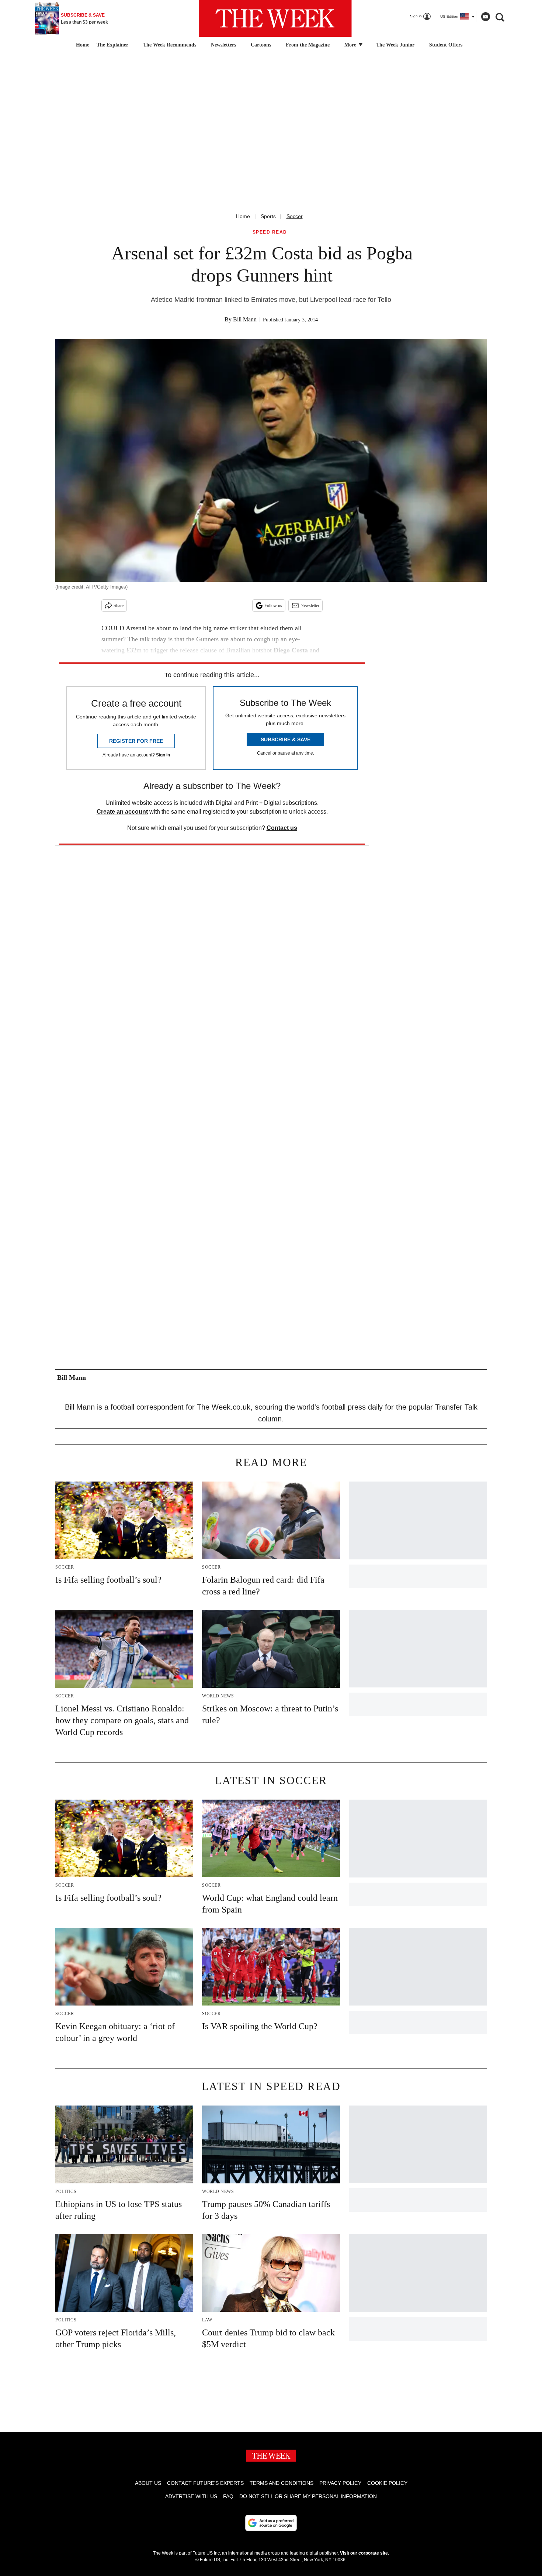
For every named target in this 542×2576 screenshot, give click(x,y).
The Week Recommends (170, 45)
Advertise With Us (191, 2496)
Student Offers (446, 45)
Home (243, 216)
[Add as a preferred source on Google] (271, 2523)
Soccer (295, 216)
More (351, 45)
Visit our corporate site (364, 2553)
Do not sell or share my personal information (308, 2496)
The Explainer (112, 45)
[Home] (82, 45)
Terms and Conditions (282, 2483)
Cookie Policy (387, 2483)
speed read (270, 232)
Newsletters (223, 45)
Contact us (282, 828)
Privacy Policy (340, 2483)
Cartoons (261, 45)
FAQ (228, 2496)
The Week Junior (395, 45)
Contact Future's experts (205, 2483)
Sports (268, 216)
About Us (148, 2483)
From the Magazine (308, 45)
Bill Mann (245, 319)
